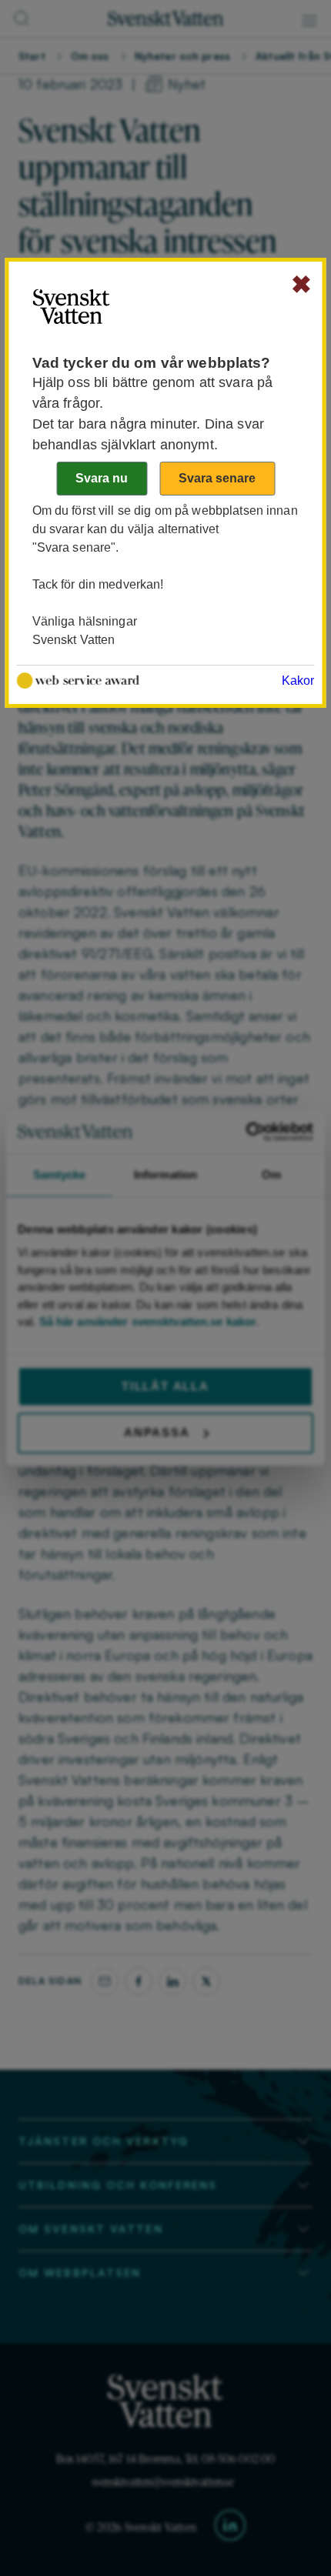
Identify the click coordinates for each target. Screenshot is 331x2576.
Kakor (298, 681)
